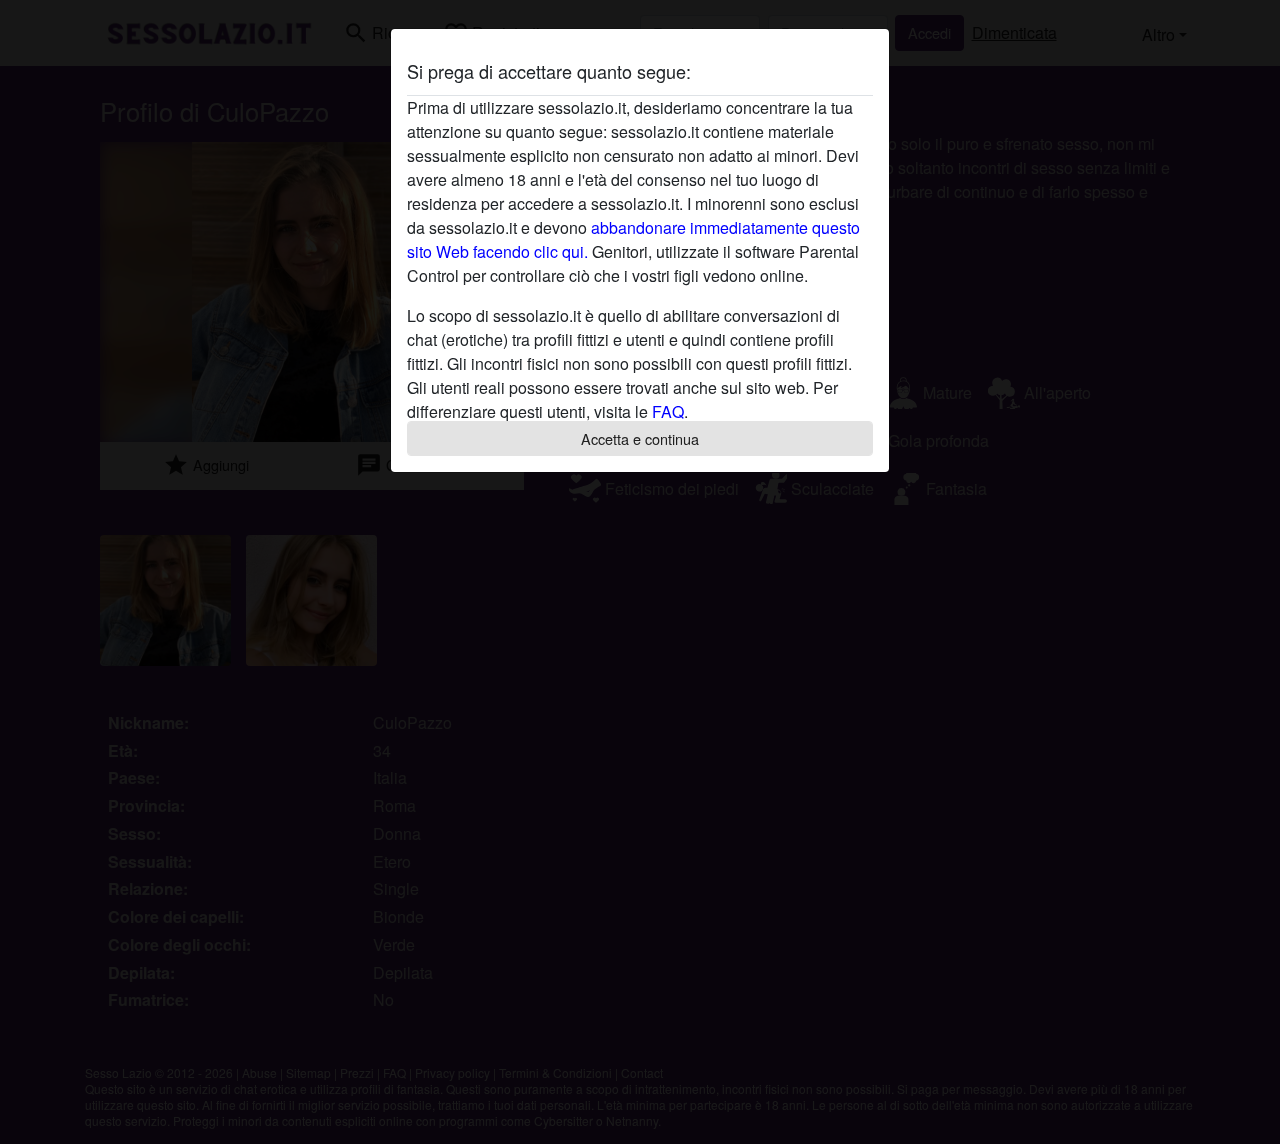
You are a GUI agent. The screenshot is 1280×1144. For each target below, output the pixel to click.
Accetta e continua (640, 438)
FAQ (668, 411)
